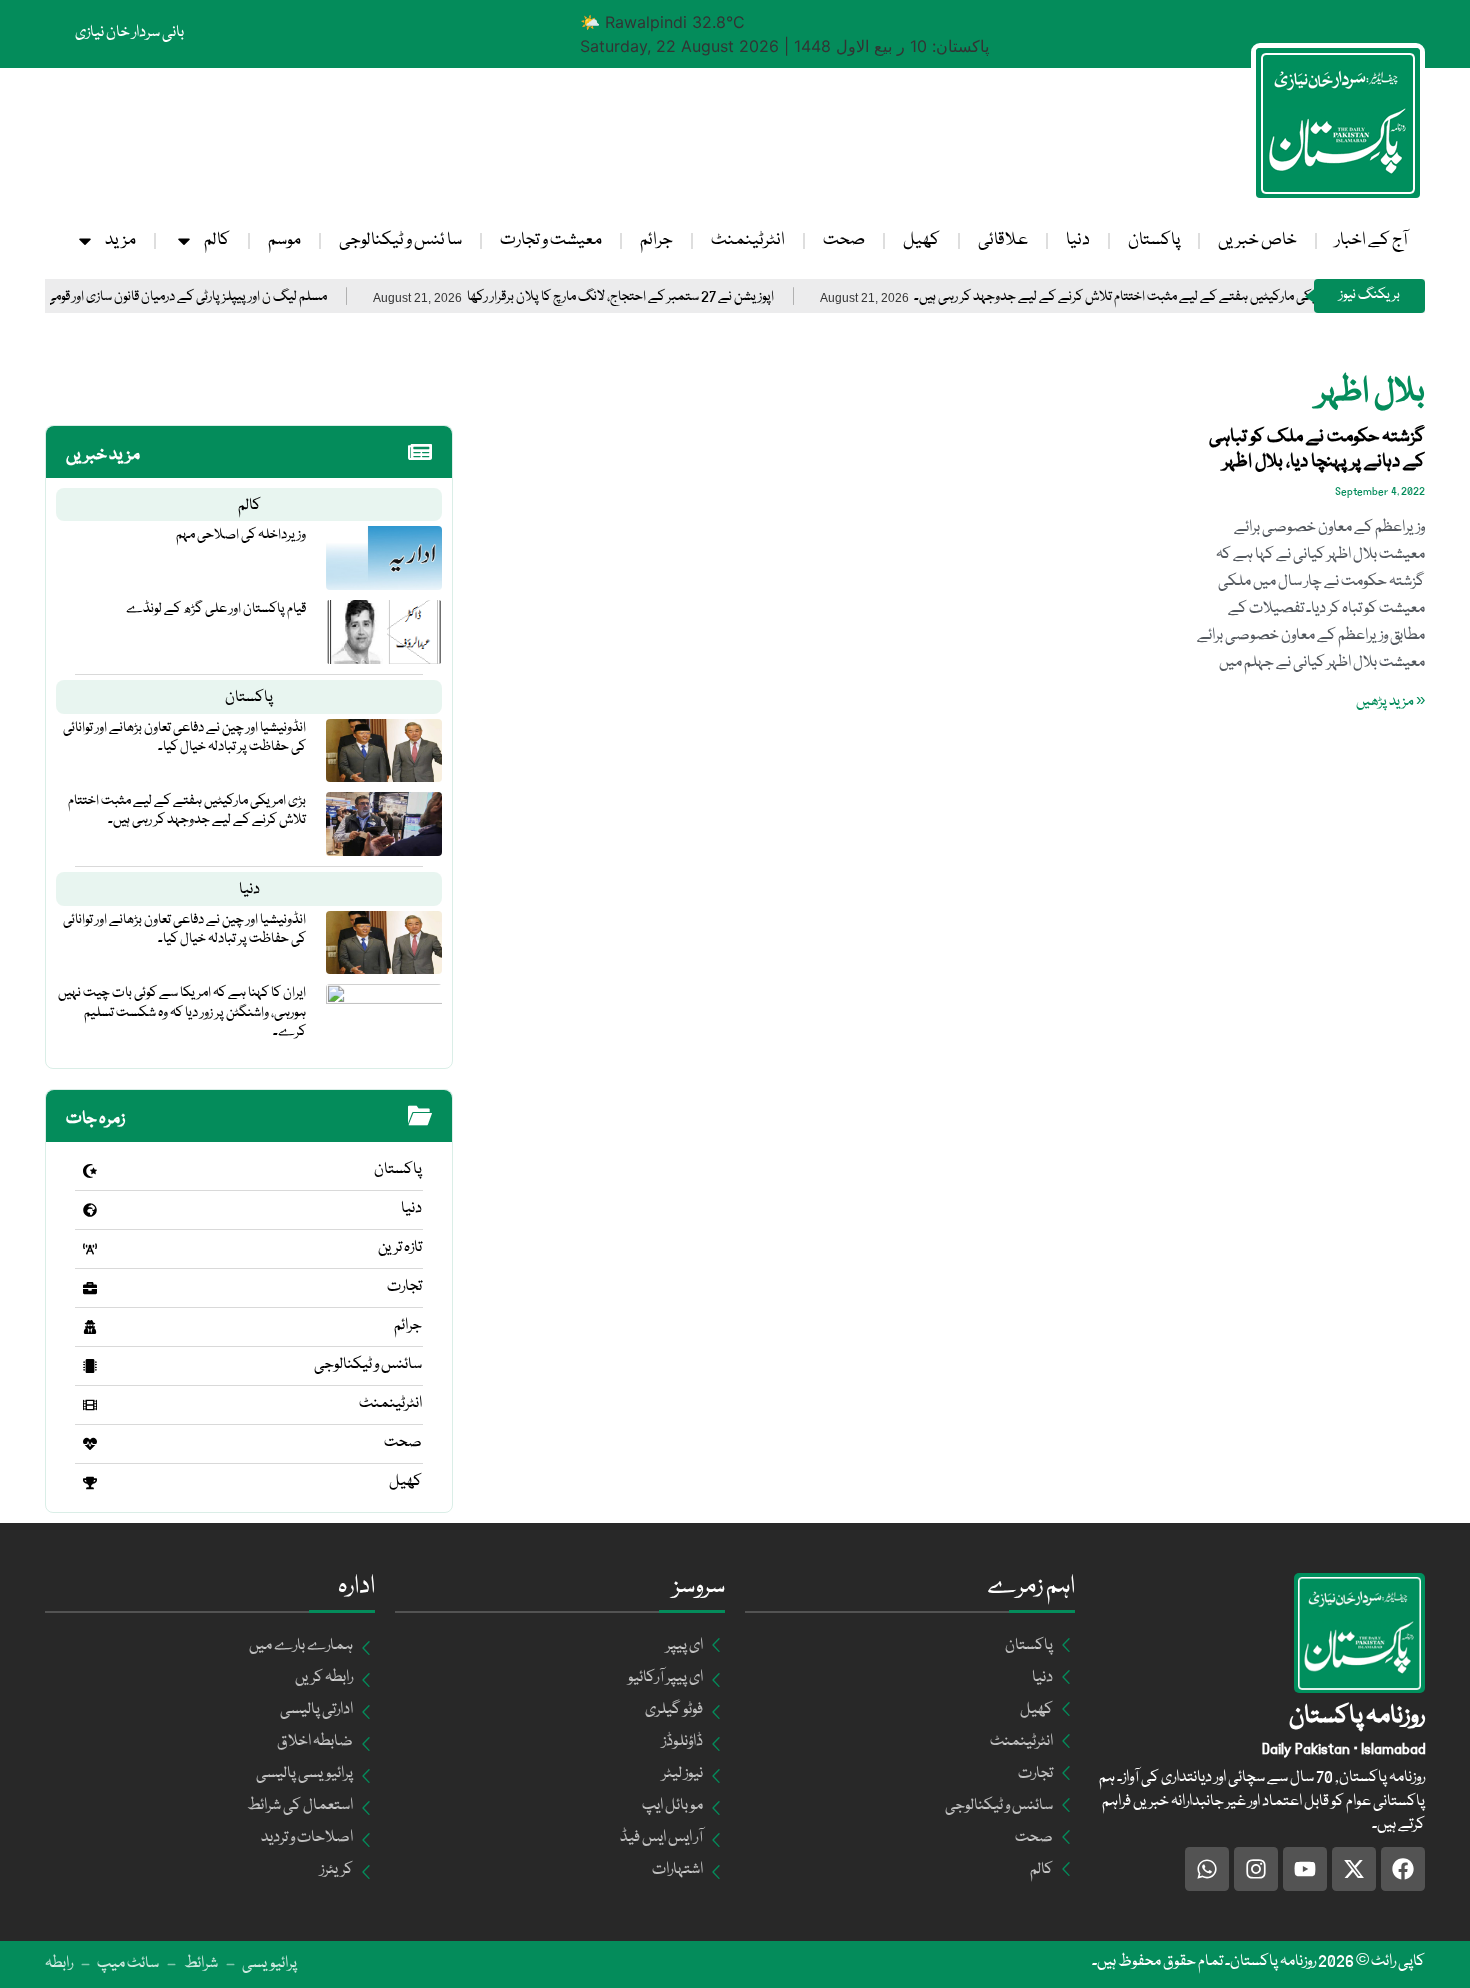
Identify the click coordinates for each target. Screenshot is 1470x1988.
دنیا (1078, 240)
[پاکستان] (90, 1171)
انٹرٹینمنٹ (748, 240)
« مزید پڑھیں (1390, 702)
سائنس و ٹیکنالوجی (368, 1365)
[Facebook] (1403, 1869)
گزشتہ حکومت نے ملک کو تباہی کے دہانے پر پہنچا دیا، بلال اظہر (1317, 449)
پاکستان (1154, 240)
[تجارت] (90, 1288)
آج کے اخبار (1371, 240)
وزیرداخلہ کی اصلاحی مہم (241, 535)
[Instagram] (1256, 1869)
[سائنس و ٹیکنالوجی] (90, 1366)
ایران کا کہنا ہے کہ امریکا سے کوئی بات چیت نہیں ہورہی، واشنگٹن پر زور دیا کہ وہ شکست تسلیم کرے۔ (182, 1012)
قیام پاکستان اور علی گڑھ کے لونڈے (216, 609)
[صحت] (90, 1444)
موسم (284, 240)
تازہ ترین (400, 1248)
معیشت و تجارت (551, 240)
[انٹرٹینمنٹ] (90, 1405)
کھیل (921, 240)
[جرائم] (90, 1327)
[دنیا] (90, 1210)
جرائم (656, 240)
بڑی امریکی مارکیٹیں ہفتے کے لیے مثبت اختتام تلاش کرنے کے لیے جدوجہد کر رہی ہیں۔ (1183, 297)
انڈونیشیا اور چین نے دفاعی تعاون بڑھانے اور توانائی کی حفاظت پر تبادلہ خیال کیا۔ (184, 737)
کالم (217, 240)
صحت (844, 240)
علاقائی (1003, 240)
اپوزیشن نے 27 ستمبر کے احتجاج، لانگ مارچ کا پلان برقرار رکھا (670, 297)
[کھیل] (90, 1483)
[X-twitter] (1354, 1869)
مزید (120, 240)
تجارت (404, 1287)
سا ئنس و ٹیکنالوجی (400, 240)
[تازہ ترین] (90, 1249)
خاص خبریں (1257, 240)
